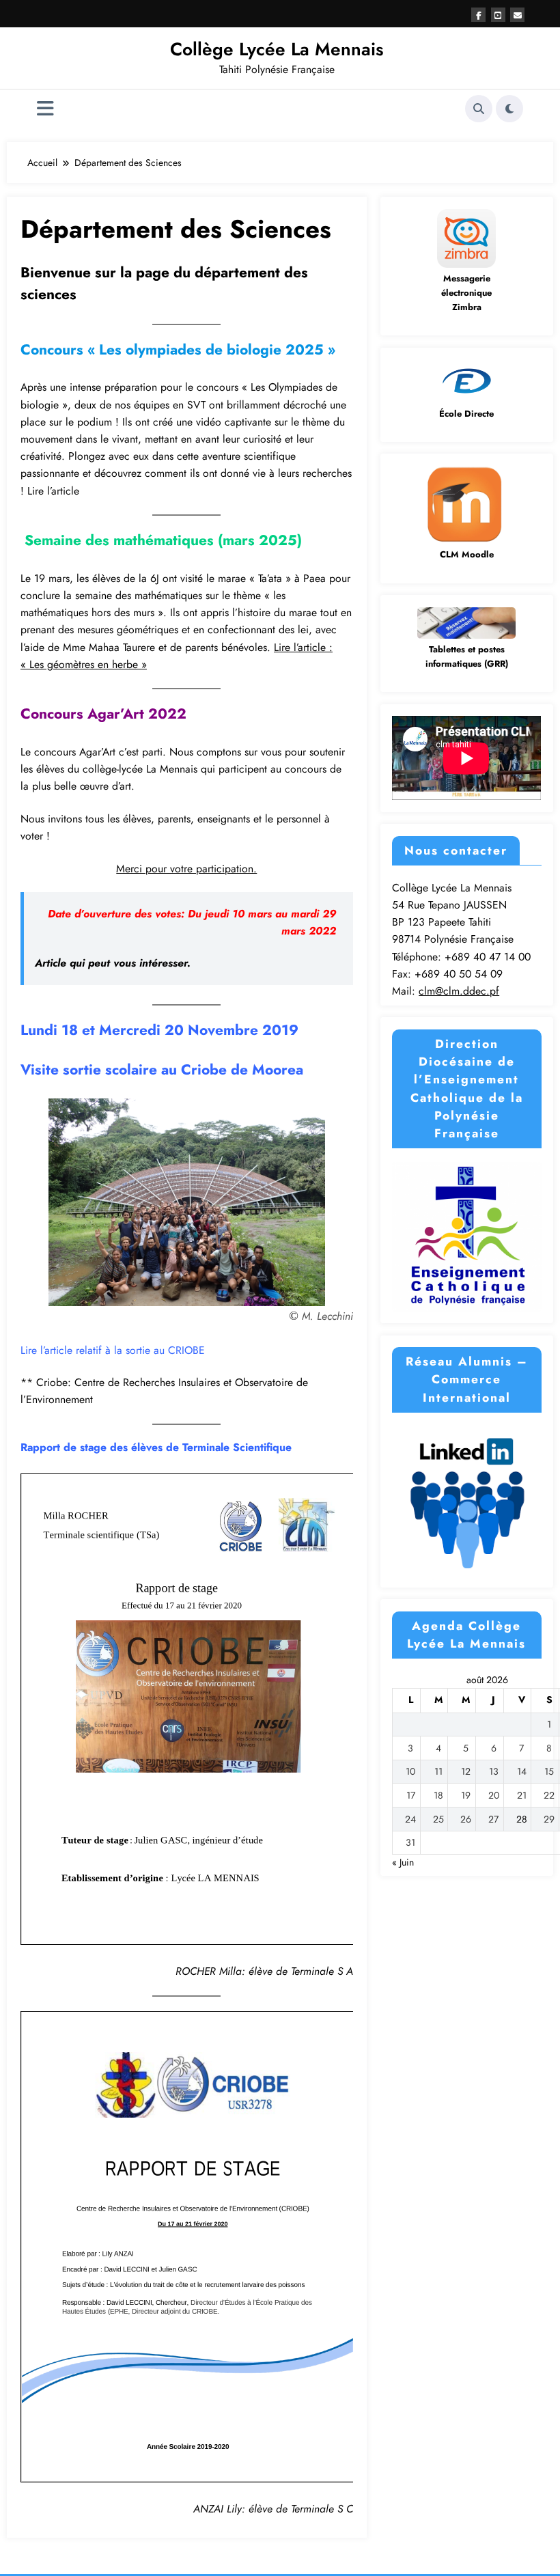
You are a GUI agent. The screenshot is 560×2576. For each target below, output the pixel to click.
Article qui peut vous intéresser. (113, 963)
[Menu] (45, 109)
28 (522, 1819)
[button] (42, 1202)
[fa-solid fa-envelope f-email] (517, 15)
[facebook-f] (478, 15)
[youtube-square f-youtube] (498, 15)
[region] (187, 1202)
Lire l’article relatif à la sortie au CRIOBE (113, 1350)
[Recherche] (479, 109)
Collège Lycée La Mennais (277, 49)
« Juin (403, 1862)
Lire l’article (53, 491)
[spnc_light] (509, 109)
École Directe (466, 414)
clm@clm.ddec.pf (459, 991)
